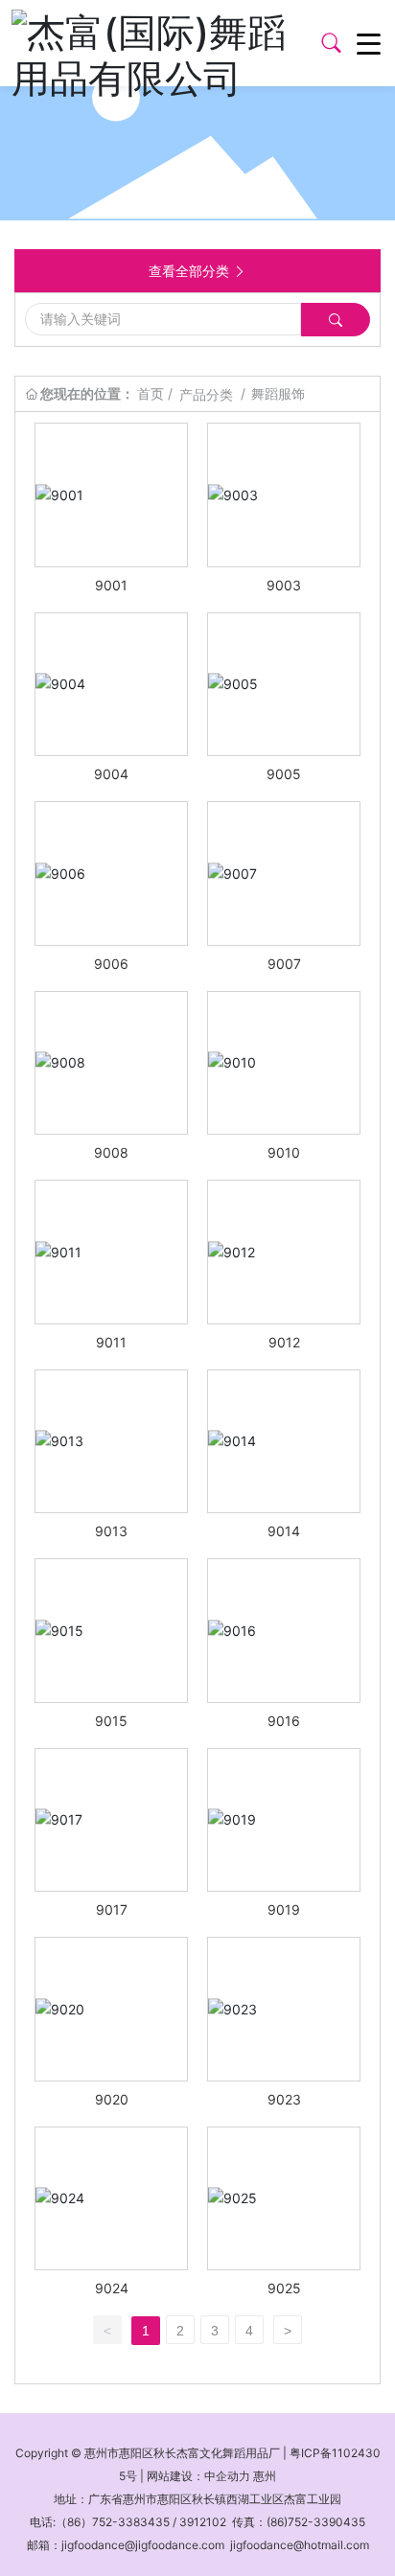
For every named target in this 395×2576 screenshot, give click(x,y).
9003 (284, 585)
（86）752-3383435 (113, 2522)
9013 (111, 1531)
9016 (284, 1721)
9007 (284, 964)
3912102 (203, 2522)
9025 (284, 2288)
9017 (112, 1909)
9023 (284, 2099)
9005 (284, 774)
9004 (111, 774)
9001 (111, 585)
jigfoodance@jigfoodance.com (143, 2545)
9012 (284, 1342)
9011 (111, 1342)
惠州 (265, 2476)
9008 (111, 1152)
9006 (111, 964)
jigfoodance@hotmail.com (300, 2545)
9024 (112, 2288)
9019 (284, 1909)
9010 (284, 1152)
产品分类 (206, 394)
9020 (112, 2099)
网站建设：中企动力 (198, 2476)
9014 (284, 1531)
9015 (111, 1721)
